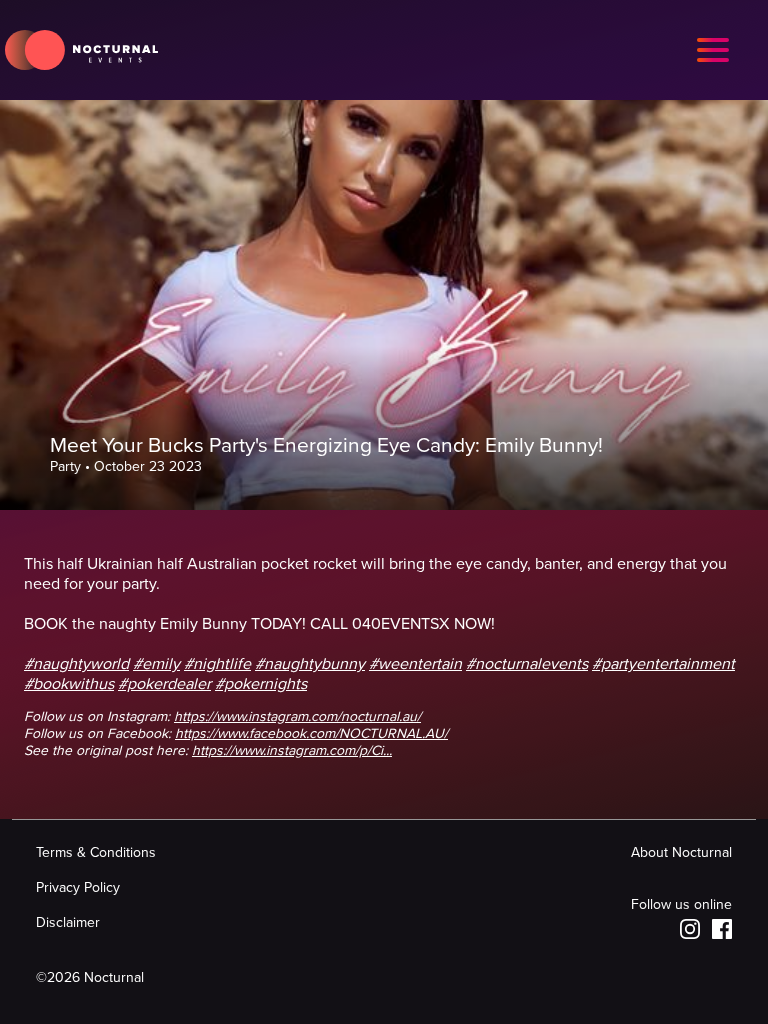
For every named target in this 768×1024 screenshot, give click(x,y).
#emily (156, 664)
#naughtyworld (76, 664)
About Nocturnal (681, 852)
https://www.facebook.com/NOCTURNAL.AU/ (311, 733)
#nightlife (217, 664)
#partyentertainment (663, 664)
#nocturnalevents (527, 664)
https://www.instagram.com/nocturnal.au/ (297, 716)
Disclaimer (68, 922)
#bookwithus (69, 684)
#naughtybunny (310, 664)
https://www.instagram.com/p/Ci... (292, 750)
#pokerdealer (164, 684)
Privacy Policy (78, 887)
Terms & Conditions (96, 852)
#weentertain (415, 664)
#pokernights (261, 684)
